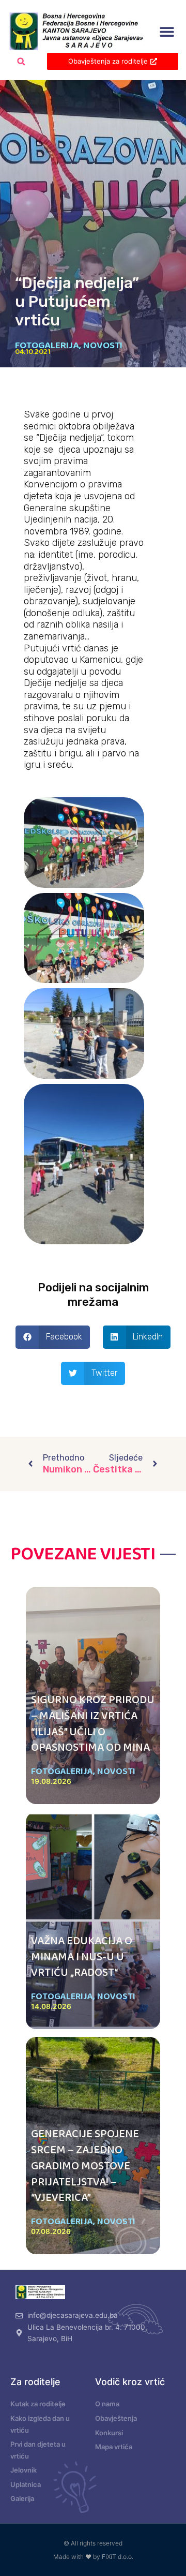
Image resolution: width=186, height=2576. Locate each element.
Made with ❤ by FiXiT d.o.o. (93, 2557)
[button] (167, 32)
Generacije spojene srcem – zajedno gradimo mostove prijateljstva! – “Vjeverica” (85, 2166)
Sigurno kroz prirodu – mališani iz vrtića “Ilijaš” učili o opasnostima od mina (93, 1724)
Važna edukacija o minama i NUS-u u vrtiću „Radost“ (82, 1957)
